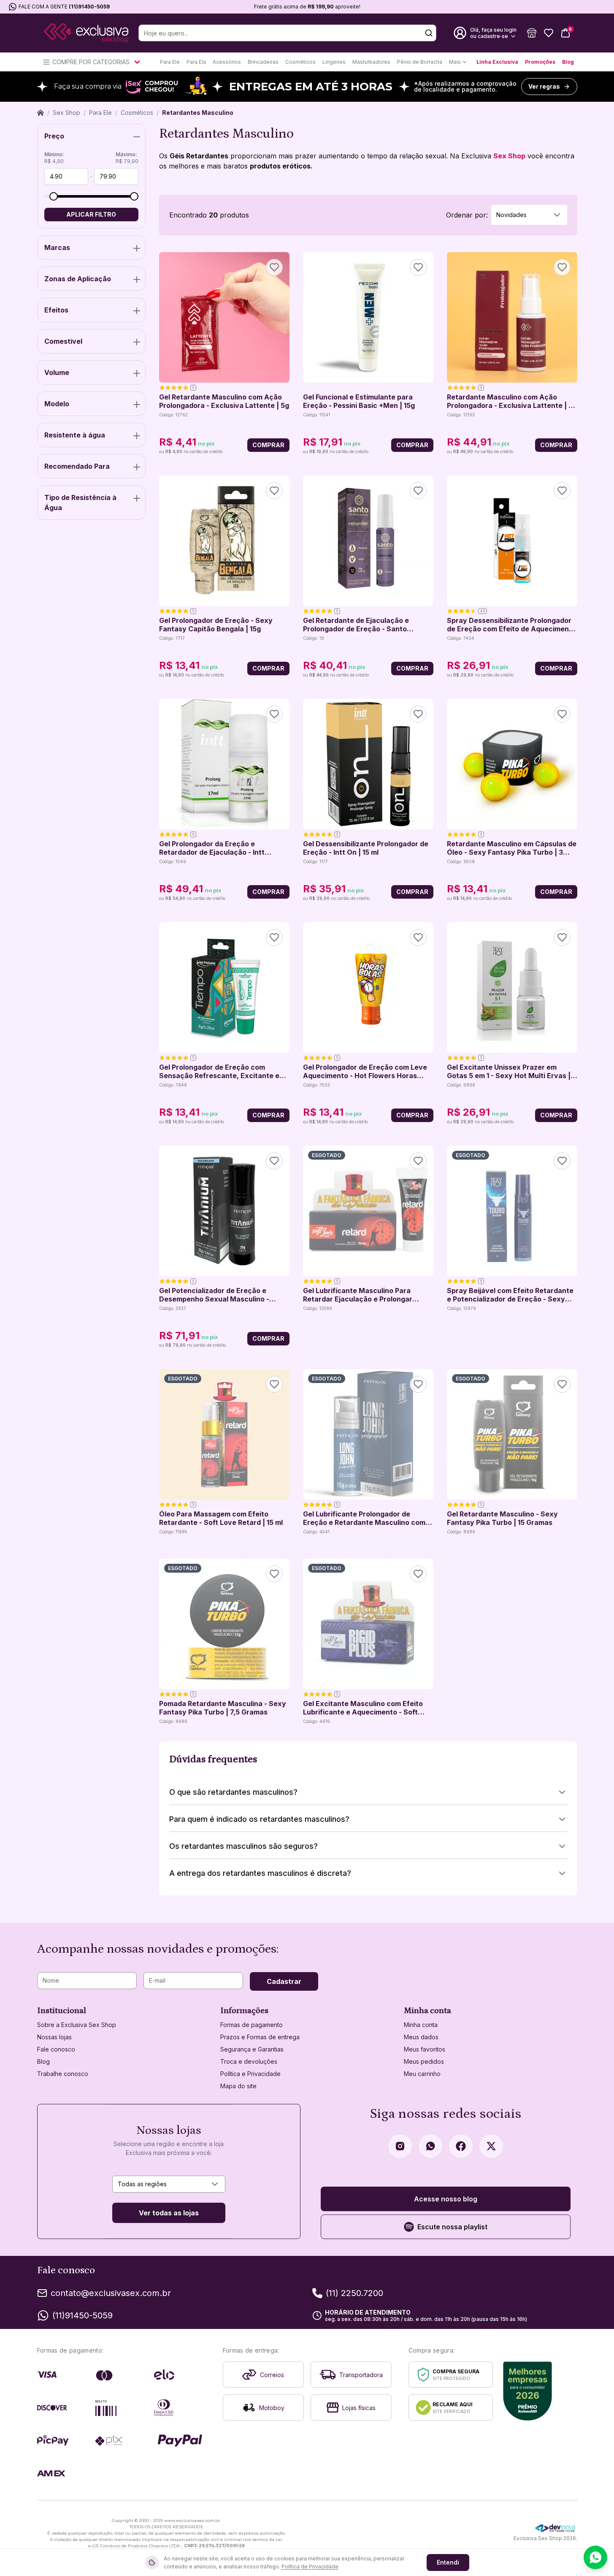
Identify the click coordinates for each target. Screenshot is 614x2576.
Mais (455, 62)
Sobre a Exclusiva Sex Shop (77, 2025)
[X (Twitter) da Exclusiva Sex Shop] (491, 2146)
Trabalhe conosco (63, 2074)
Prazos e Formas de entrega (260, 2037)
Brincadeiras (263, 62)
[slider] (54, 196)
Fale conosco (56, 2049)
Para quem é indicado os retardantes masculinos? (259, 1819)
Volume (57, 372)
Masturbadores (371, 62)
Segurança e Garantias (252, 2049)
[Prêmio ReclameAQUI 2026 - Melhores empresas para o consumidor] (528, 2391)
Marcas (57, 247)
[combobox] (529, 215)
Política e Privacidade (250, 2074)
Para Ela (196, 62)
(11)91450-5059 (89, 7)
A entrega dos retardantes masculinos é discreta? (260, 1873)
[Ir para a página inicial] (86, 33)
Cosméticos (300, 62)
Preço (54, 136)
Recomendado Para (77, 466)
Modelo (57, 404)
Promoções (540, 62)
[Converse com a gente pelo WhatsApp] (595, 2557)
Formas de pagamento (252, 2025)
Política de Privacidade (310, 2566)
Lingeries (334, 62)
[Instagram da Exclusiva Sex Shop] (400, 2146)
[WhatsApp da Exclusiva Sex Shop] (430, 2146)
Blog (568, 62)
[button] (532, 33)
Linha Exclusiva (497, 62)
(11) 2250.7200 (354, 2293)
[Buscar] (429, 33)
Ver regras (544, 86)
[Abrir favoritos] (549, 33)
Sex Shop (66, 113)
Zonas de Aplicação (78, 279)
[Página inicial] (41, 113)
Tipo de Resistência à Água (80, 503)
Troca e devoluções (249, 2061)
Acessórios (227, 62)
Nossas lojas (54, 2037)
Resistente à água (75, 435)
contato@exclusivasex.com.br (111, 2293)
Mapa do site (238, 2086)
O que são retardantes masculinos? (233, 1792)
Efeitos (56, 310)
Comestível (63, 341)
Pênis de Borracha (420, 62)
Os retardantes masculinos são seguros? (243, 1846)
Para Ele (170, 62)
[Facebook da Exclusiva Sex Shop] (461, 2146)
